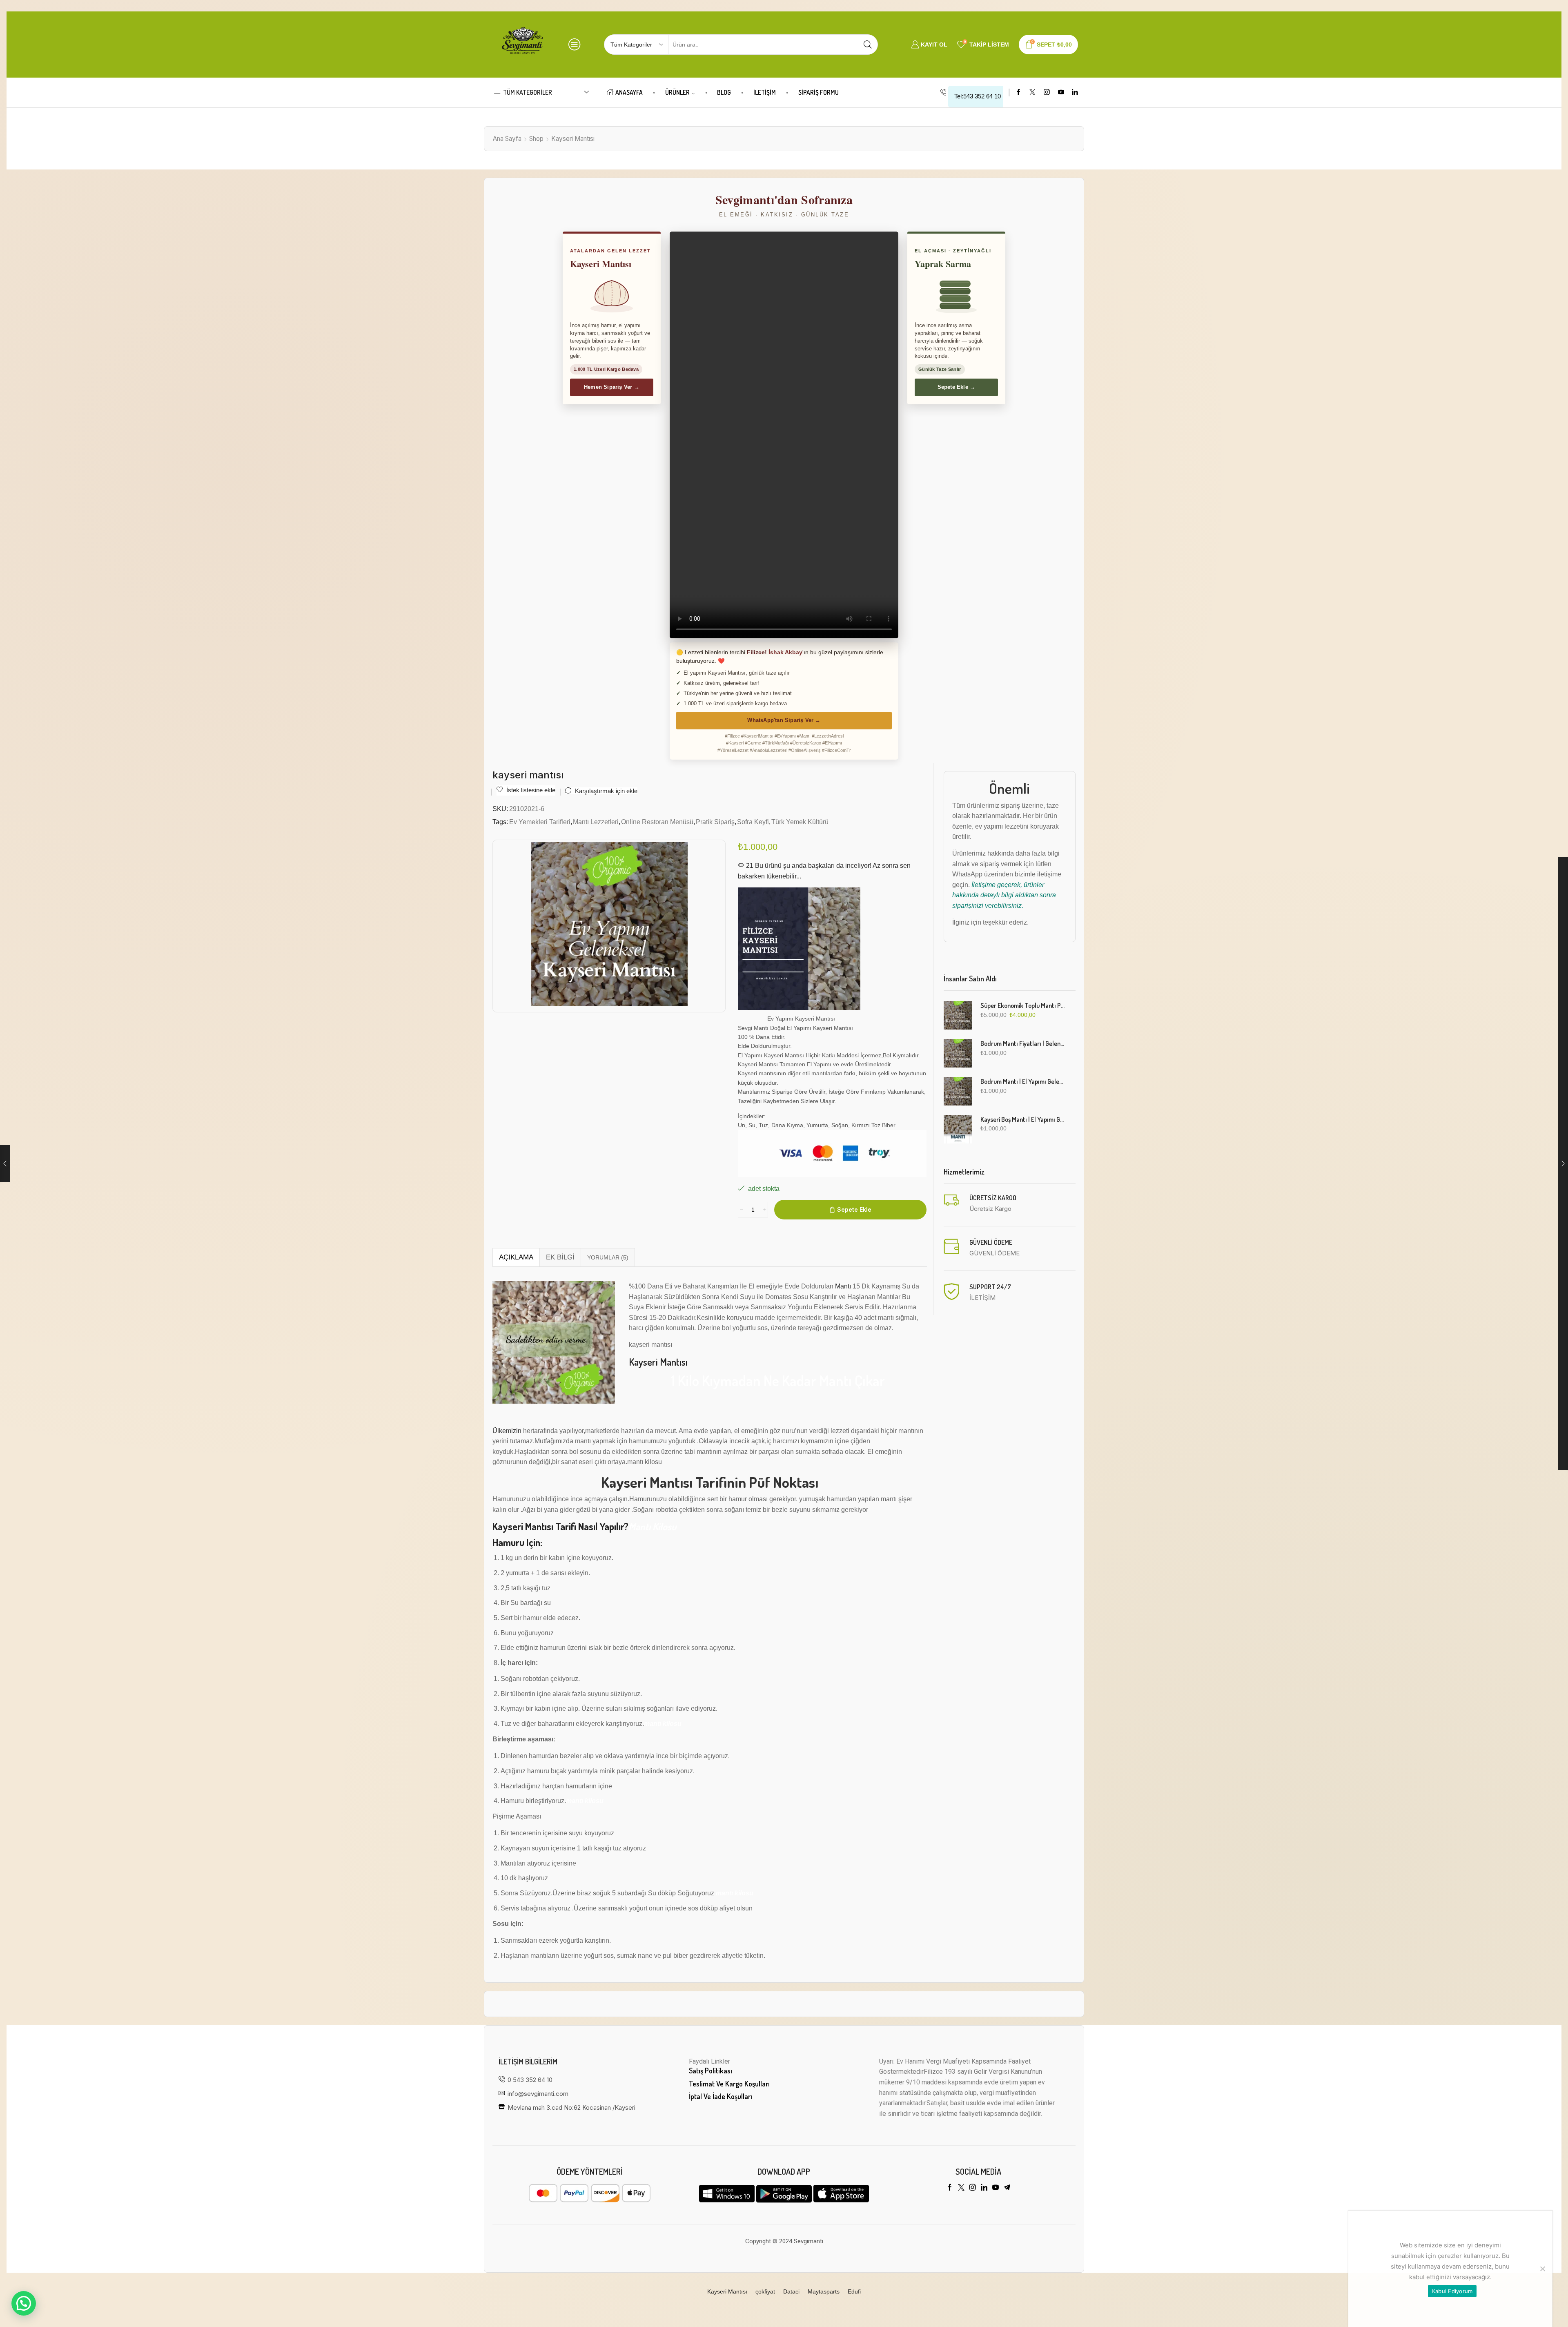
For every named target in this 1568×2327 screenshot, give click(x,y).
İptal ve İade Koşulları (721, 2096)
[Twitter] (1032, 93)
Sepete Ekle (854, 1209)
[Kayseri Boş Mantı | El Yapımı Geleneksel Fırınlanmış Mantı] (958, 1129)
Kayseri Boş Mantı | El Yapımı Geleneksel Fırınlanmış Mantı (1023, 1119)
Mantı (843, 1286)
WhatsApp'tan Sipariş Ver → (784, 720)
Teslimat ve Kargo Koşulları (729, 2084)
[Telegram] (1007, 2187)
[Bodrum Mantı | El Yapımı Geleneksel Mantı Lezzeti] (958, 1091)
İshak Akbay (785, 652)
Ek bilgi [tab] (560, 1257)
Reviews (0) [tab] (608, 1257)
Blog (724, 92)
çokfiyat (765, 2291)
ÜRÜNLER (677, 92)
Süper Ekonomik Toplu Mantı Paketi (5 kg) (1023, 1005)
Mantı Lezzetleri (596, 822)
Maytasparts (824, 2291)
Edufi (854, 2291)
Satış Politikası (710, 2071)
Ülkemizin (507, 1431)
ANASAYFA (629, 92)
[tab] (516, 1257)
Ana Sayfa (507, 139)
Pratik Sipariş (715, 822)
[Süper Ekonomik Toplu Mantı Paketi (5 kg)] (958, 1015)
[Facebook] (1019, 93)
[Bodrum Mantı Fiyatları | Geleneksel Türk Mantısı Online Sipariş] (958, 1053)
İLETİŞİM (765, 92)
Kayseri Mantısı (573, 139)
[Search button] (868, 45)
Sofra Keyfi (753, 822)
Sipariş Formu (819, 92)
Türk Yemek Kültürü (800, 822)
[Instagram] (1047, 93)
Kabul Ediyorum (1452, 2291)
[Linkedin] (1075, 93)
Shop (536, 139)
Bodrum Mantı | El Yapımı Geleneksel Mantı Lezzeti (1023, 1081)
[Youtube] (1061, 93)
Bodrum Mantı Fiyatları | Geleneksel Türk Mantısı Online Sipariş (1023, 1043)
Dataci (791, 2291)
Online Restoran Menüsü (657, 822)
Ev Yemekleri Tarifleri (540, 822)
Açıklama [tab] (516, 1257)
